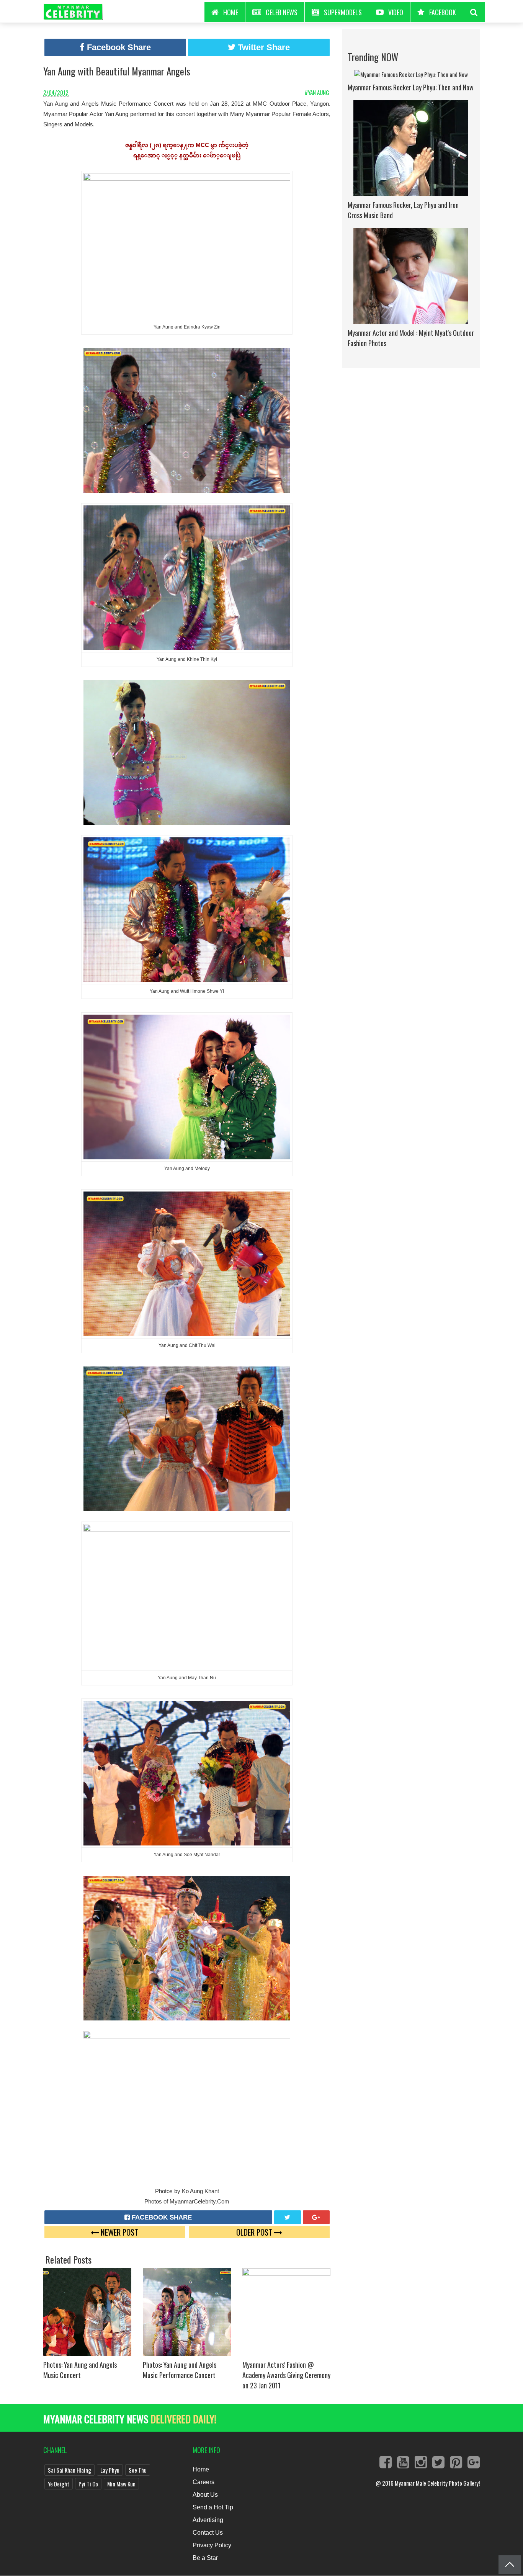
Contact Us (208, 2533)
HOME (231, 12)
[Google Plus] (316, 2217)
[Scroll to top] (510, 2565)
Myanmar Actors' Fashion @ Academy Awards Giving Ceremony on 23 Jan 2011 (286, 2375)
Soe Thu (138, 2470)
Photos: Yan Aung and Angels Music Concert (80, 2370)
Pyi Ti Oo (88, 2484)
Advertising (208, 2520)
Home (201, 2469)
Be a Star (205, 2558)
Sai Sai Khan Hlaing (69, 2470)
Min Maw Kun (121, 2484)
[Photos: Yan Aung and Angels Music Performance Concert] (187, 2311)
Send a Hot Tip (213, 2507)
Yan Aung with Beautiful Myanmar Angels (117, 71)
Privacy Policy (212, 2545)
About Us (205, 2495)
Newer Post (118, 2232)
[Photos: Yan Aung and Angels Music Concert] (87, 2311)
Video (396, 12)
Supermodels (343, 12)
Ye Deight (59, 2484)
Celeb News (282, 12)
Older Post (255, 2232)
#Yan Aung (318, 92)
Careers (203, 2482)
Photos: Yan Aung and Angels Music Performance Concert (180, 2370)
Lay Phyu (110, 2470)
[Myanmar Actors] (286, 2311)
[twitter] (288, 2217)
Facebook (443, 12)
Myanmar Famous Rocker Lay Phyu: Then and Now (411, 87)
